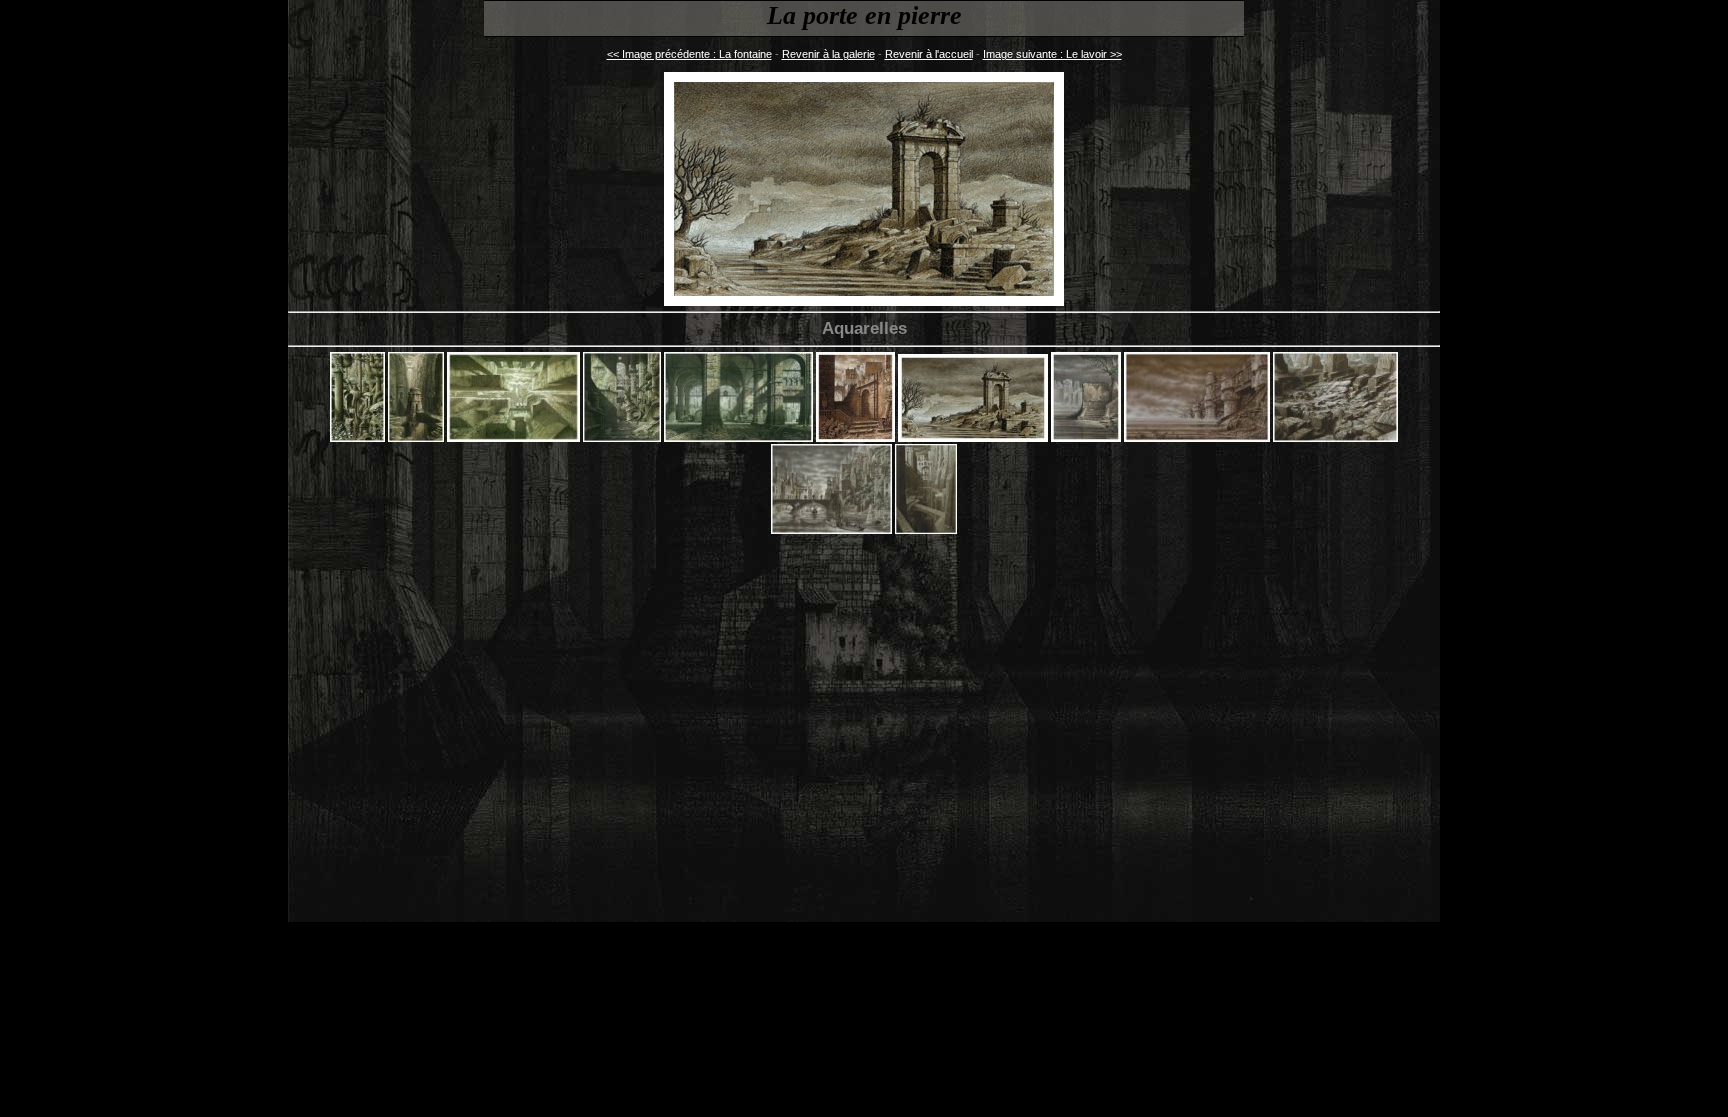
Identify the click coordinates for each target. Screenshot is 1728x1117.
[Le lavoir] (1086, 438)
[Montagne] (1335, 438)
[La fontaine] (855, 438)
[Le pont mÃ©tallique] (1197, 438)
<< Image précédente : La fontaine (689, 54)
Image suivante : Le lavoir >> (1052, 54)
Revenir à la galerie (828, 54)
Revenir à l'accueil (929, 54)
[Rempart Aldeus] (926, 530)
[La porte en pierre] (973, 438)
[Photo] (831, 530)
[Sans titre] (357, 438)
